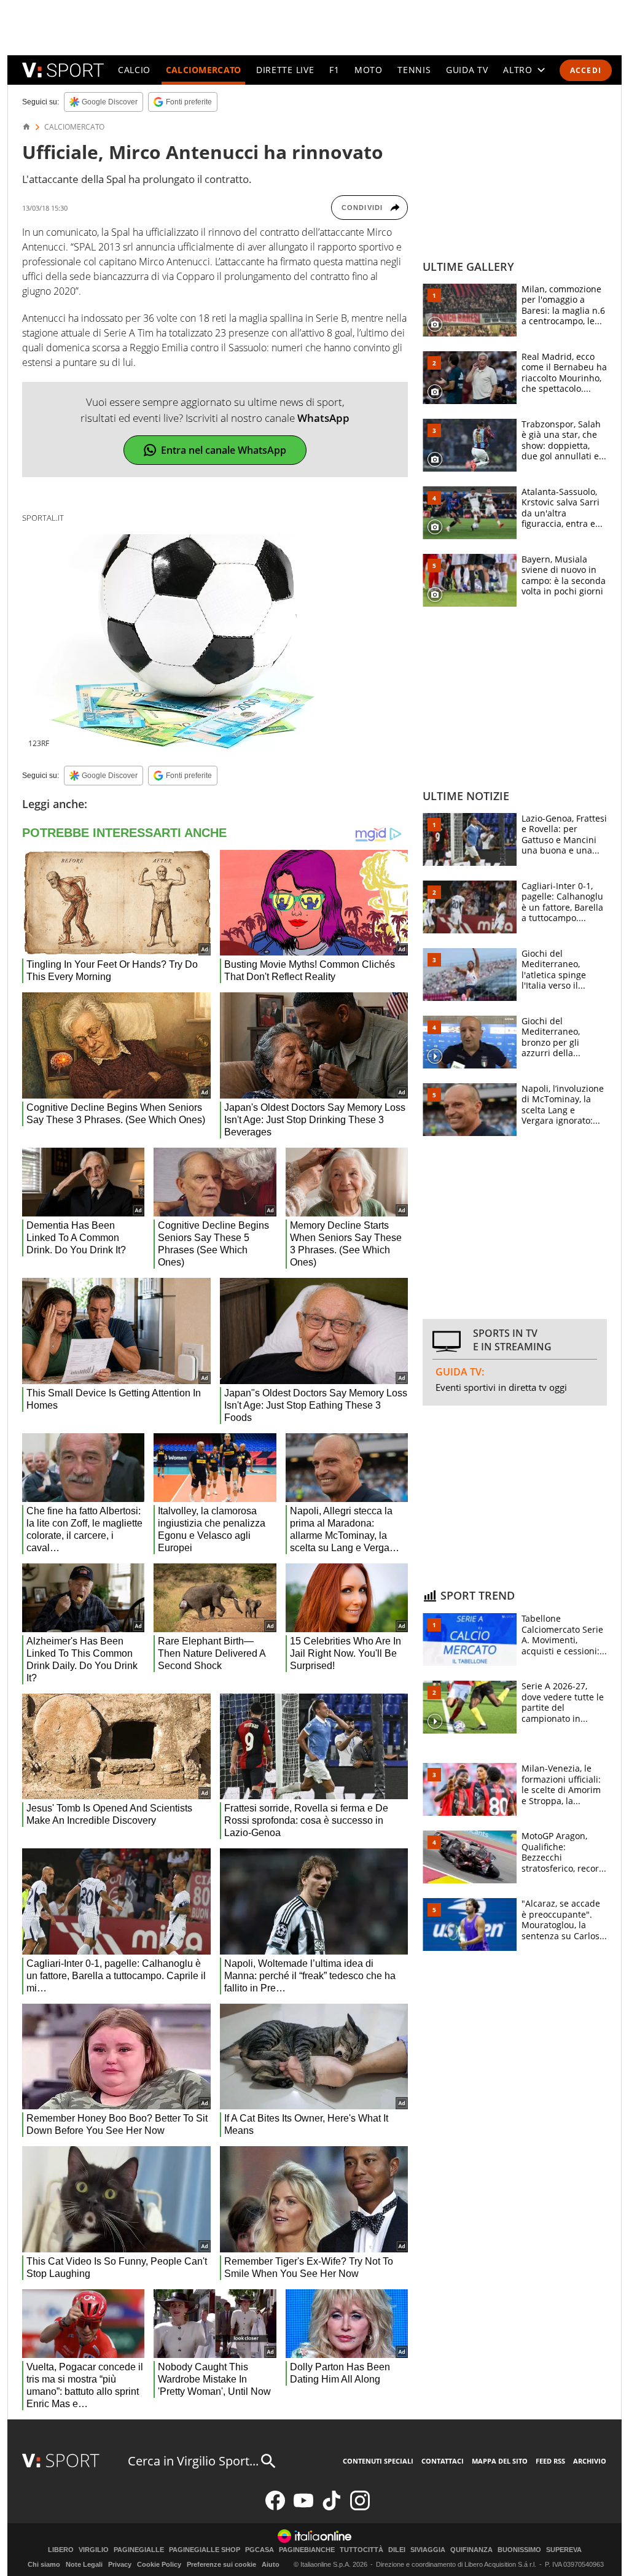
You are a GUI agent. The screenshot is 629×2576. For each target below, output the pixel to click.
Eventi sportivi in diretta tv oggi (501, 1387)
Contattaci (443, 2461)
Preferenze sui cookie (221, 2564)
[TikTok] (332, 2508)
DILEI (397, 2550)
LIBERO (61, 2550)
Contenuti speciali (378, 2461)
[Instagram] (360, 2508)
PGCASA (260, 2550)
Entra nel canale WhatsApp (224, 450)
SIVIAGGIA (428, 2550)
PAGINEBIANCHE (307, 2550)
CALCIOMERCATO (204, 70)
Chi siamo (44, 2564)
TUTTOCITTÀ (361, 2550)
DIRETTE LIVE (285, 70)
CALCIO (134, 70)
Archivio (590, 2461)
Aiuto (271, 2564)
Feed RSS (550, 2461)
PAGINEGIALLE (139, 2550)
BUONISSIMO (519, 2550)
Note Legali (84, 2564)
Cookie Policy (159, 2564)
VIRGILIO (94, 2550)
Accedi (586, 70)
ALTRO (518, 70)
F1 (334, 70)
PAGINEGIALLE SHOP (205, 2550)
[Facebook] (275, 2508)
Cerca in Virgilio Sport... (193, 2461)
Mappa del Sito (500, 2461)
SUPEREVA (564, 2550)
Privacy (120, 2564)
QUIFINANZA (471, 2550)
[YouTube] (303, 2508)
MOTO (369, 70)
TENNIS (414, 70)
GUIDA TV (467, 70)
